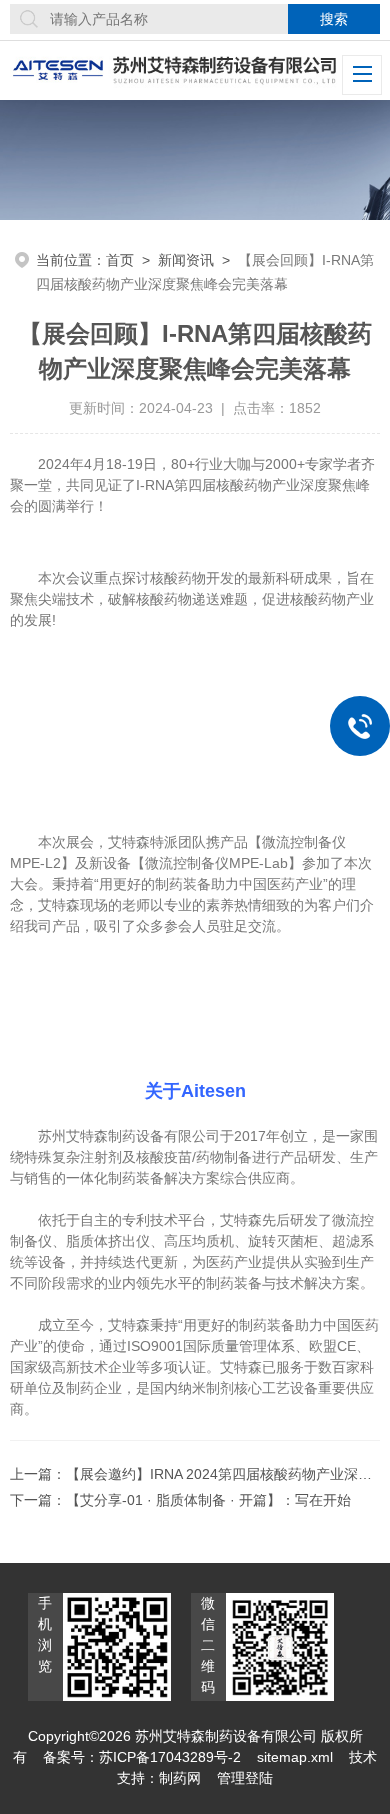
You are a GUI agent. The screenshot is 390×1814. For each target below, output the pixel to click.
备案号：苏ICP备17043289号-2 (142, 1757)
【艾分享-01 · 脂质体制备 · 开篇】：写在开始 (208, 1500)
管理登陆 (245, 1778)
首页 (120, 260)
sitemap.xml (295, 1757)
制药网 (180, 1778)
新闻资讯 (186, 260)
